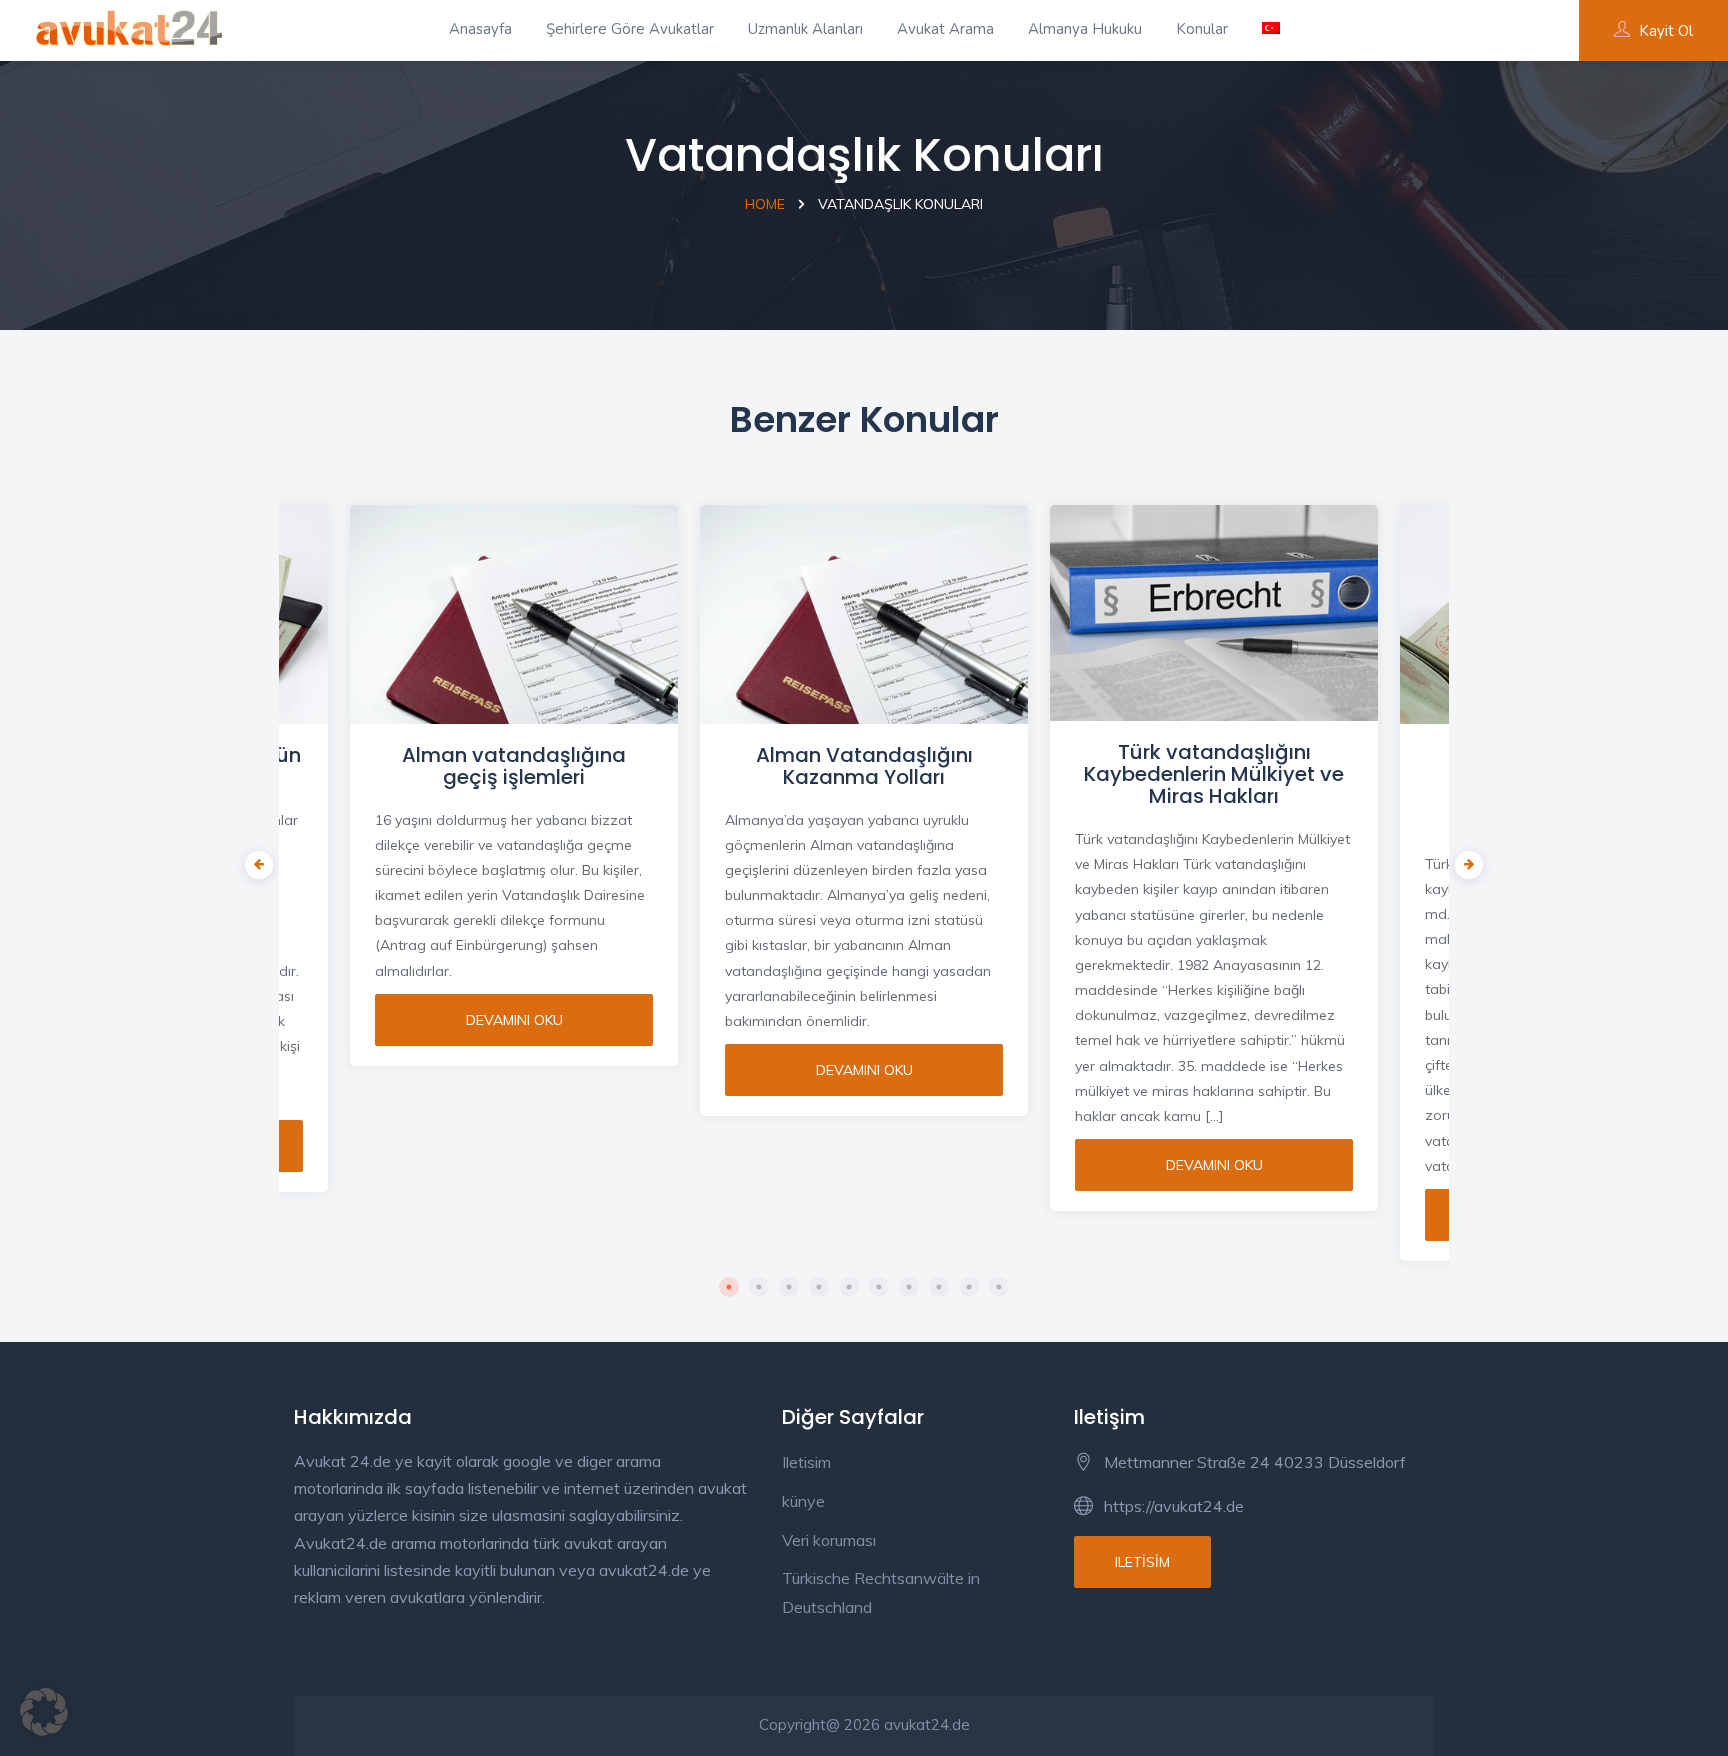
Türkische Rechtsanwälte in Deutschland (881, 1592)
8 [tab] (939, 1287)
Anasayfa (480, 29)
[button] (44, 1712)
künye (803, 1501)
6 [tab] (879, 1287)
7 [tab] (909, 1287)
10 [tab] (999, 1287)
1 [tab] (729, 1287)
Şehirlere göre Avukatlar (630, 29)
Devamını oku (514, 1020)
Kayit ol (1666, 31)
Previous (254, 860)
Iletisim (806, 1462)
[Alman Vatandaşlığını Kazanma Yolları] (864, 614)
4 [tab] (819, 1287)
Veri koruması (829, 1540)
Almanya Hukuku (1085, 29)
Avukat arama (945, 29)
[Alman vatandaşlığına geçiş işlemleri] (514, 614)
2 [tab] (759, 1287)
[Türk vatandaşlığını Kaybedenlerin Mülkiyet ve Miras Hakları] (1214, 613)
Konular (1202, 29)
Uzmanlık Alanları (805, 29)
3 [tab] (789, 1287)
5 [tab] (849, 1287)
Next (1464, 860)
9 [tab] (969, 1287)
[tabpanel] (864, 798)
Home (765, 204)
